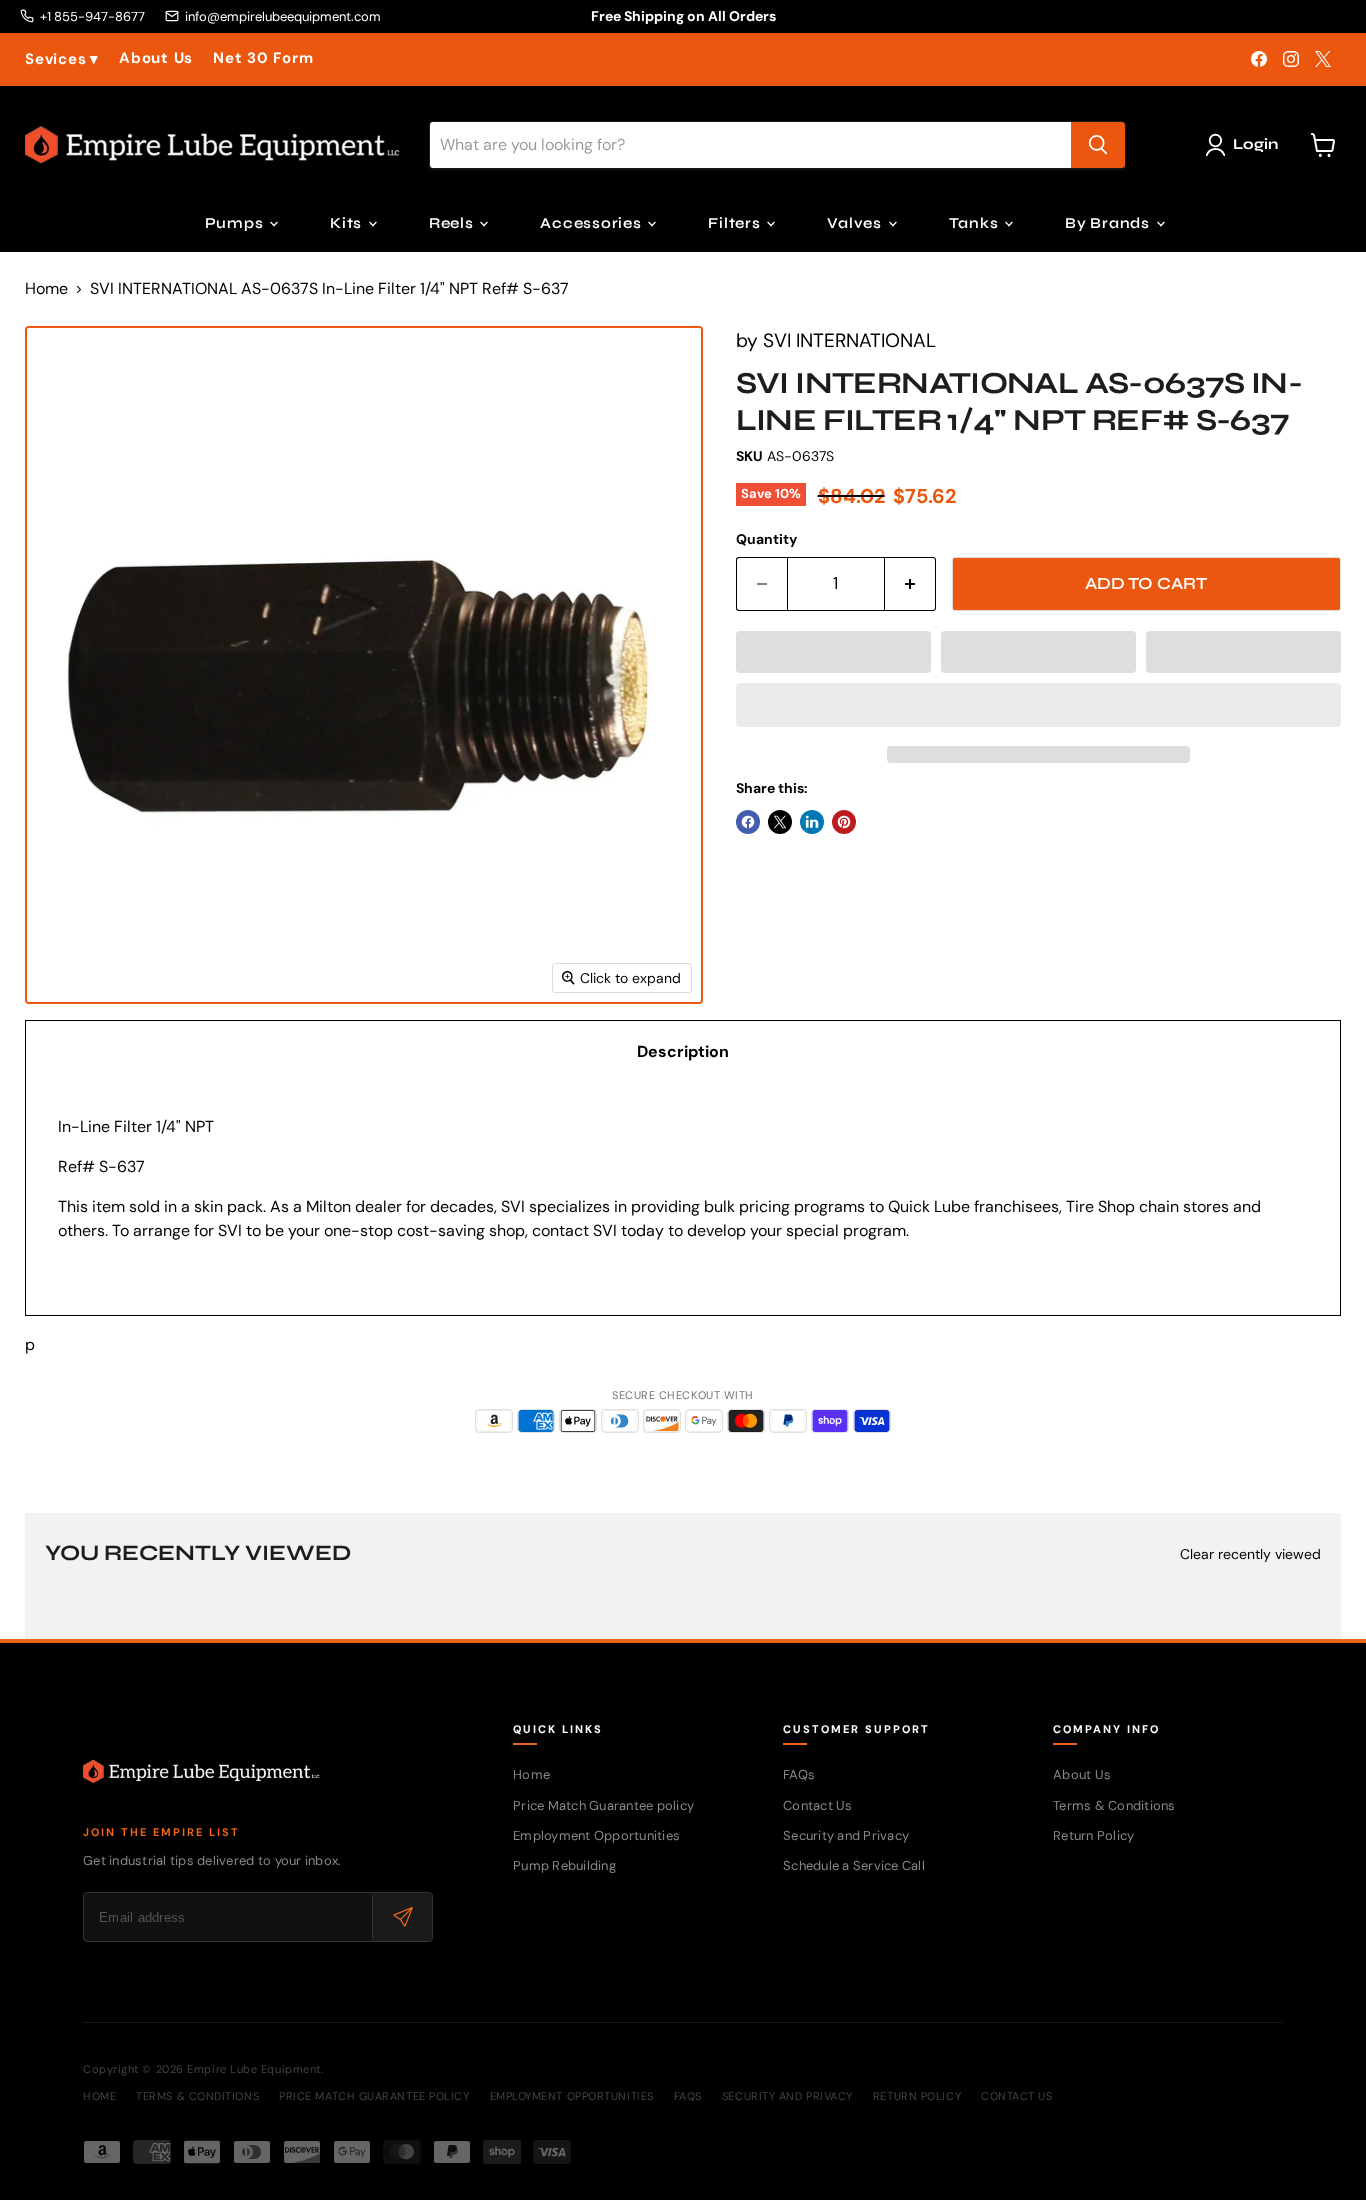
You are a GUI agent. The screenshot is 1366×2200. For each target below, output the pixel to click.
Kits (348, 223)
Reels (453, 223)
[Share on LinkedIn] (812, 822)
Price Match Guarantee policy (603, 1805)
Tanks (976, 223)
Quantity (766, 539)
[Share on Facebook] (748, 822)
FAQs (799, 1774)
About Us (156, 58)
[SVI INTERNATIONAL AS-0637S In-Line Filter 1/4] (62, 1061)
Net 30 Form (263, 58)
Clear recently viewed (1250, 1554)
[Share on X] (780, 822)
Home (46, 289)
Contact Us (818, 1805)
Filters (736, 223)
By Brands (1109, 223)
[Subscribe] (402, 1917)
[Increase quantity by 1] (910, 584)
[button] (833, 652)
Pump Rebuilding (564, 1865)
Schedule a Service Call (854, 1865)
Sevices (62, 59)
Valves (856, 223)
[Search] (1098, 145)
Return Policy (1093, 1835)
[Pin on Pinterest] (844, 822)
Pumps (236, 223)
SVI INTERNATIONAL (849, 340)
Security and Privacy (846, 1835)
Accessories (592, 223)
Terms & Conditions (1114, 1805)
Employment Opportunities (596, 1835)
